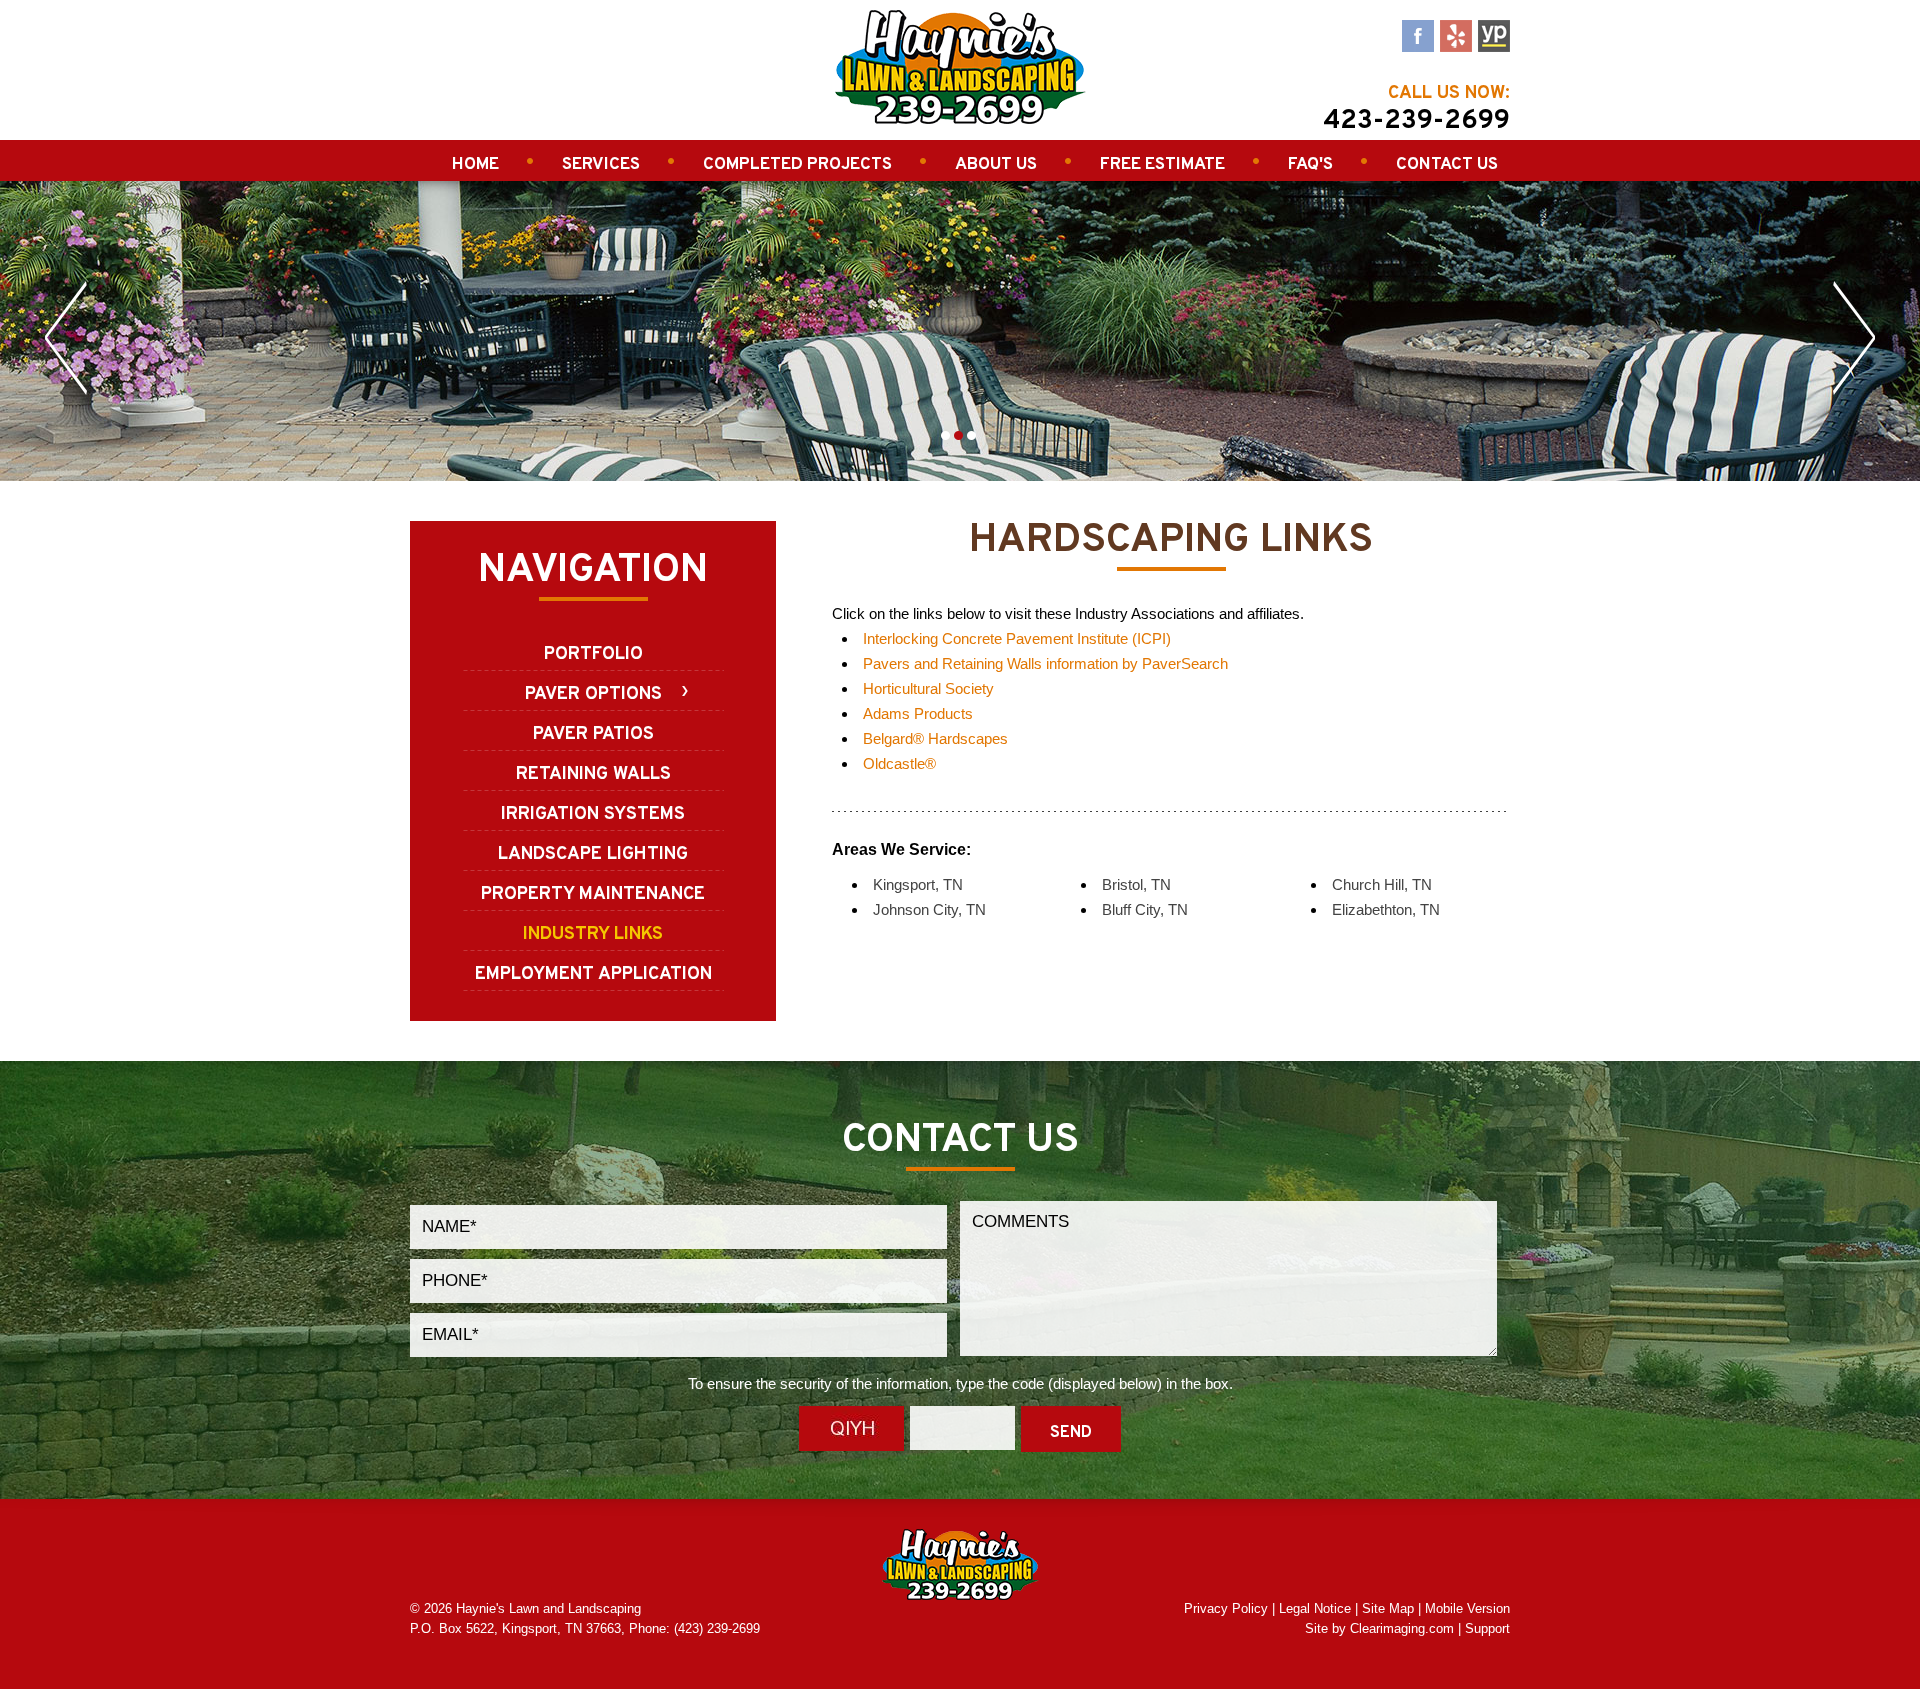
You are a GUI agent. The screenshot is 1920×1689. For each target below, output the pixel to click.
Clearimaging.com (1402, 1628)
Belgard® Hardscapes (935, 738)
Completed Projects (797, 165)
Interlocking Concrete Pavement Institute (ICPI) (1017, 638)
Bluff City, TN (1145, 909)
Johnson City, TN (929, 909)
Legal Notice (1315, 1608)
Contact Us (1447, 165)
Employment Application (593, 974)
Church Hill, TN (1382, 884)
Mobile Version (1467, 1608)
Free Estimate (1162, 165)
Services (601, 165)
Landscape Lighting (593, 854)
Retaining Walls (593, 774)
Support (1487, 1628)
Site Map (1388, 1608)
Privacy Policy (1226, 1608)
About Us (996, 165)
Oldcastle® (899, 763)
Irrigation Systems (593, 814)
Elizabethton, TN (1386, 909)
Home (475, 165)
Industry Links (593, 934)
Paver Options (593, 694)
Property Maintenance (593, 894)
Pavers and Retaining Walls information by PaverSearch (1045, 663)
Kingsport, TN (918, 884)
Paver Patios (593, 734)
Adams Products (918, 713)
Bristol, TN (1136, 884)
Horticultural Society (928, 688)
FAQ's (1310, 165)
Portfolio (593, 654)
